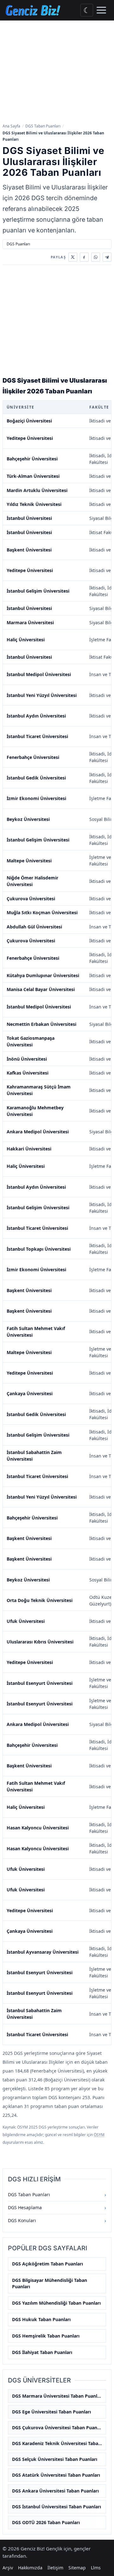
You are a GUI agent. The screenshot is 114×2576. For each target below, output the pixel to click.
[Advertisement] (57, 72)
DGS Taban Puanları (43, 126)
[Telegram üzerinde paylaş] (107, 257)
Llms (96, 2568)
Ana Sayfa (11, 126)
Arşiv (8, 2568)
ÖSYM (99, 2135)
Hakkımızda (30, 2568)
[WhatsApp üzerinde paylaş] (96, 257)
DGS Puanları (18, 244)
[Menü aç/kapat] (101, 10)
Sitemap (77, 2568)
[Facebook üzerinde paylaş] (84, 257)
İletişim (55, 2568)
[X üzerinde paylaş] (73, 257)
